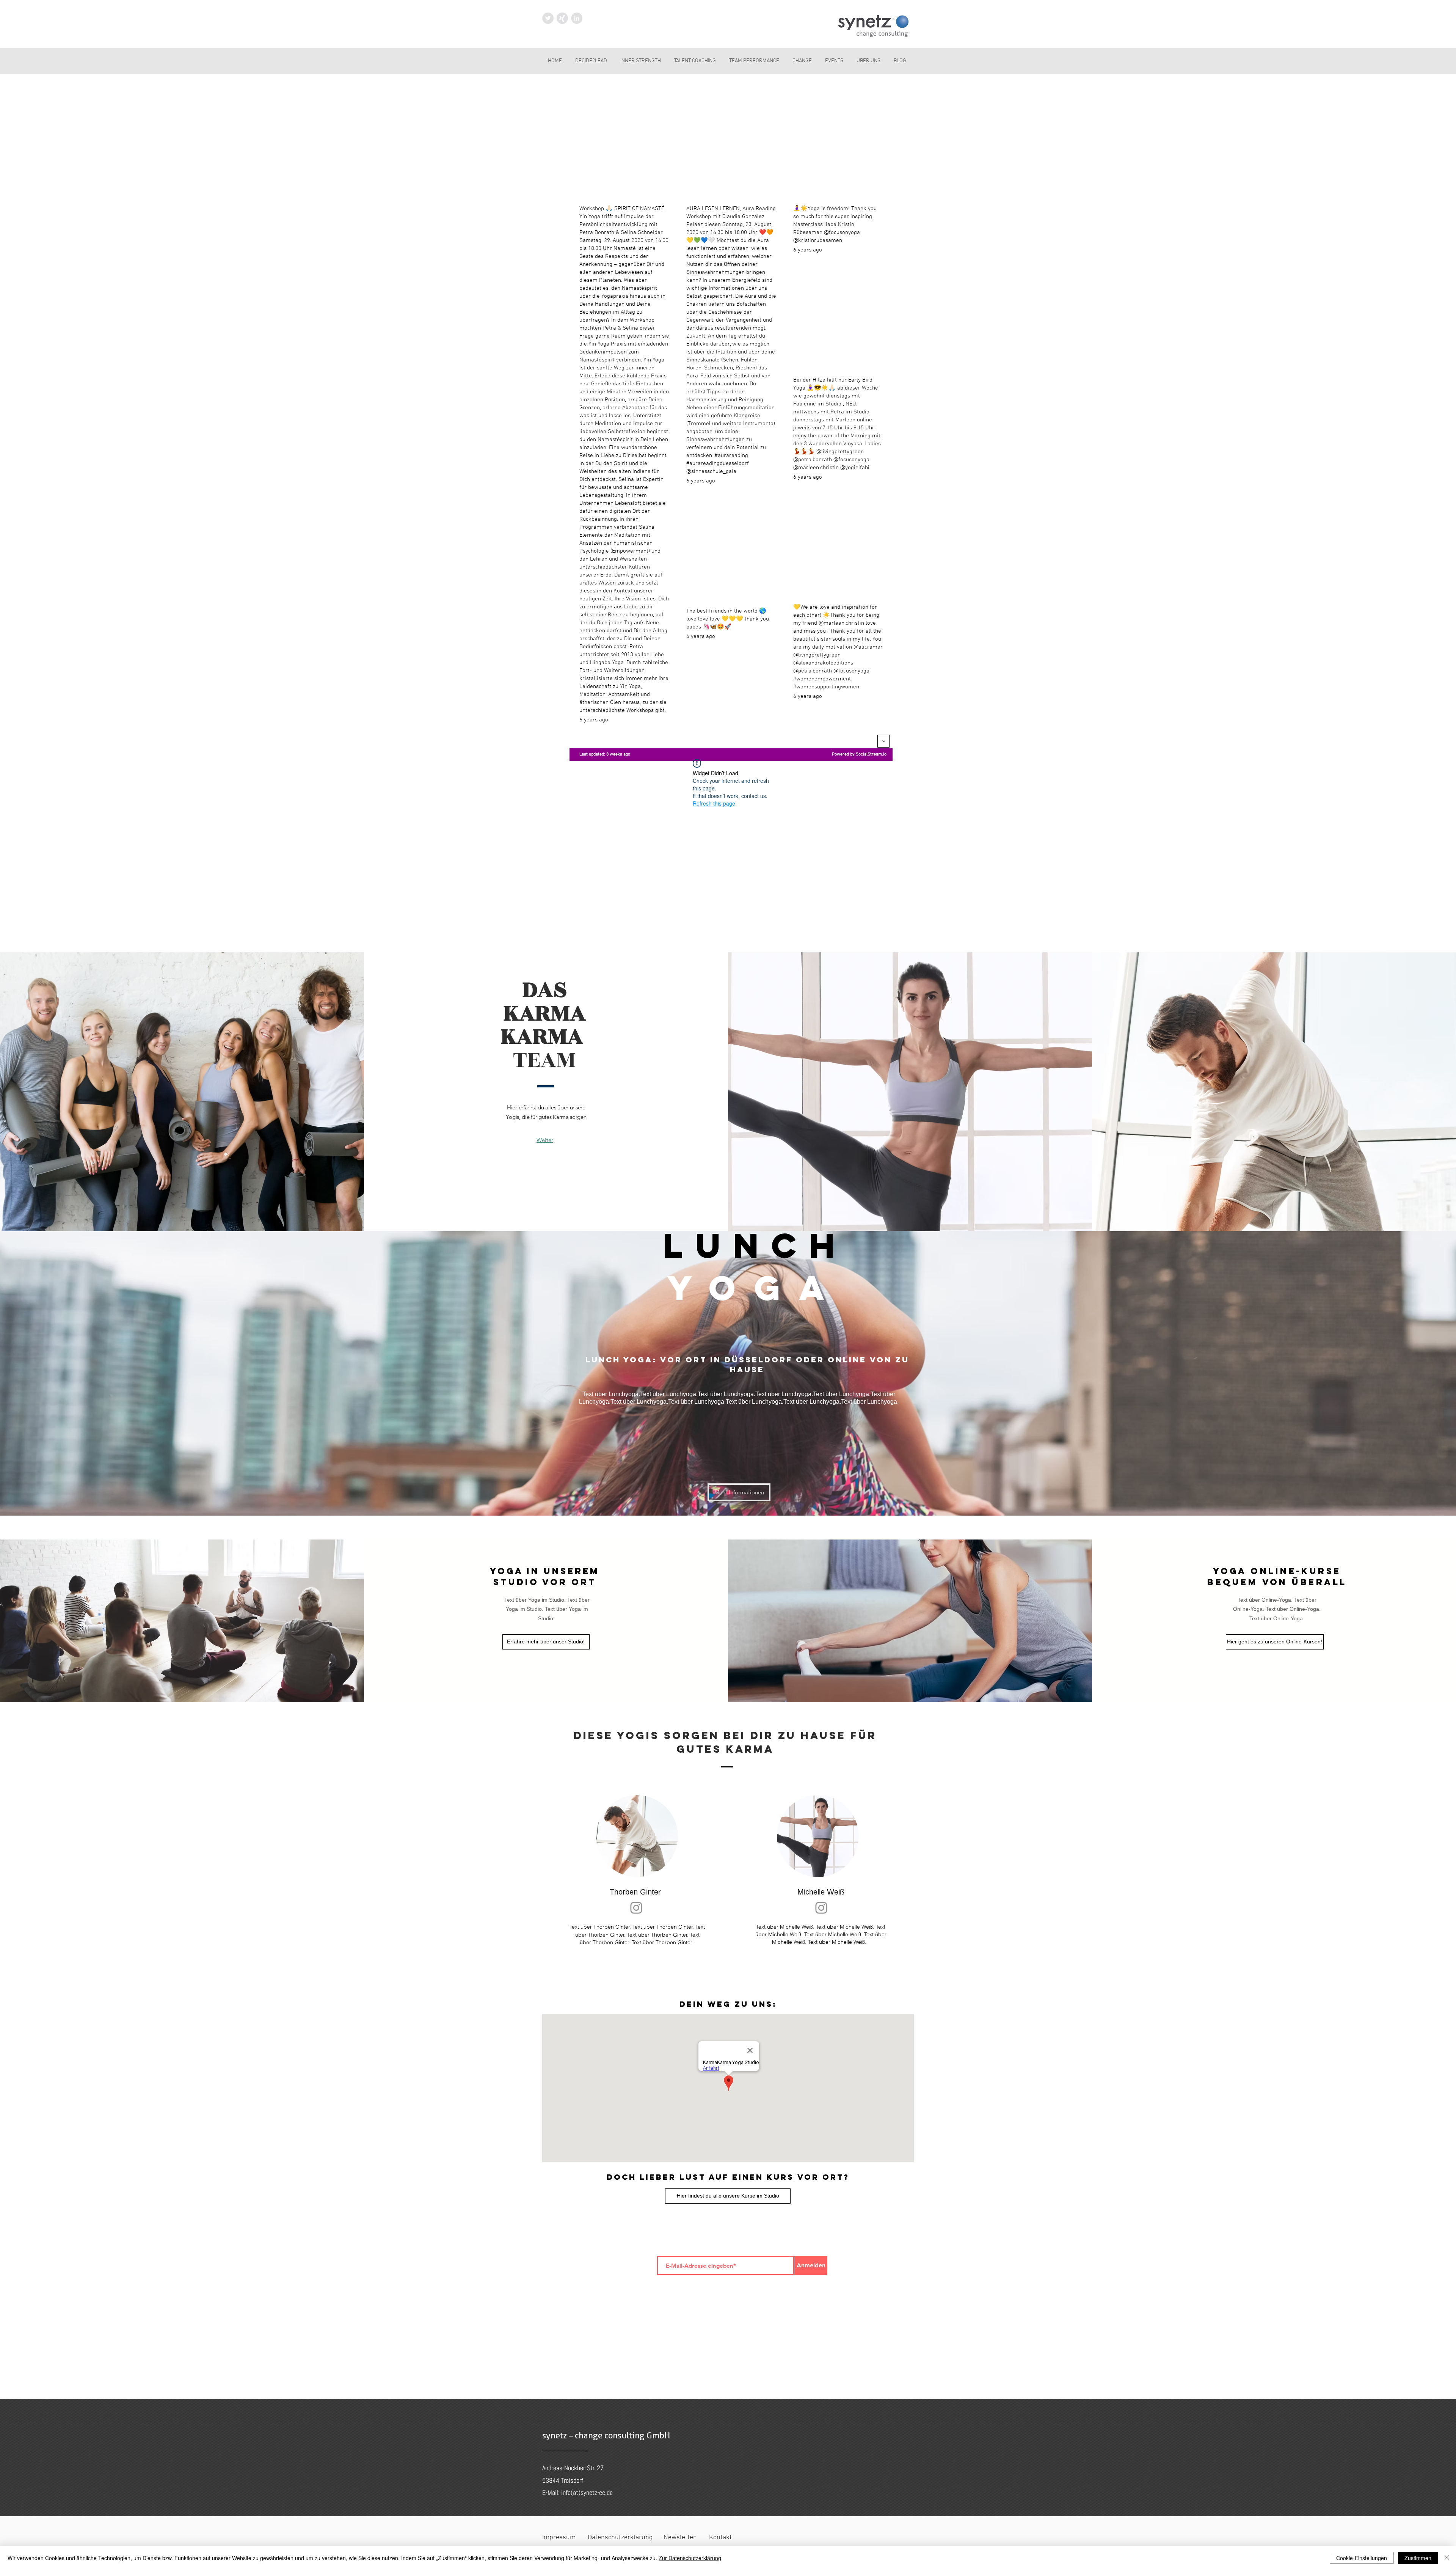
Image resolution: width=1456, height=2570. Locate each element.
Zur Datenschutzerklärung (690, 2558)
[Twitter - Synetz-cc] (548, 18)
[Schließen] (1447, 2558)
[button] (739, 1492)
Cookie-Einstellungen (1362, 2558)
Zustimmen (1418, 2558)
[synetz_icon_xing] (562, 18)
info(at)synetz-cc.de (587, 2492)
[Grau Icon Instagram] (636, 1908)
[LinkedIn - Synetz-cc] (577, 18)
